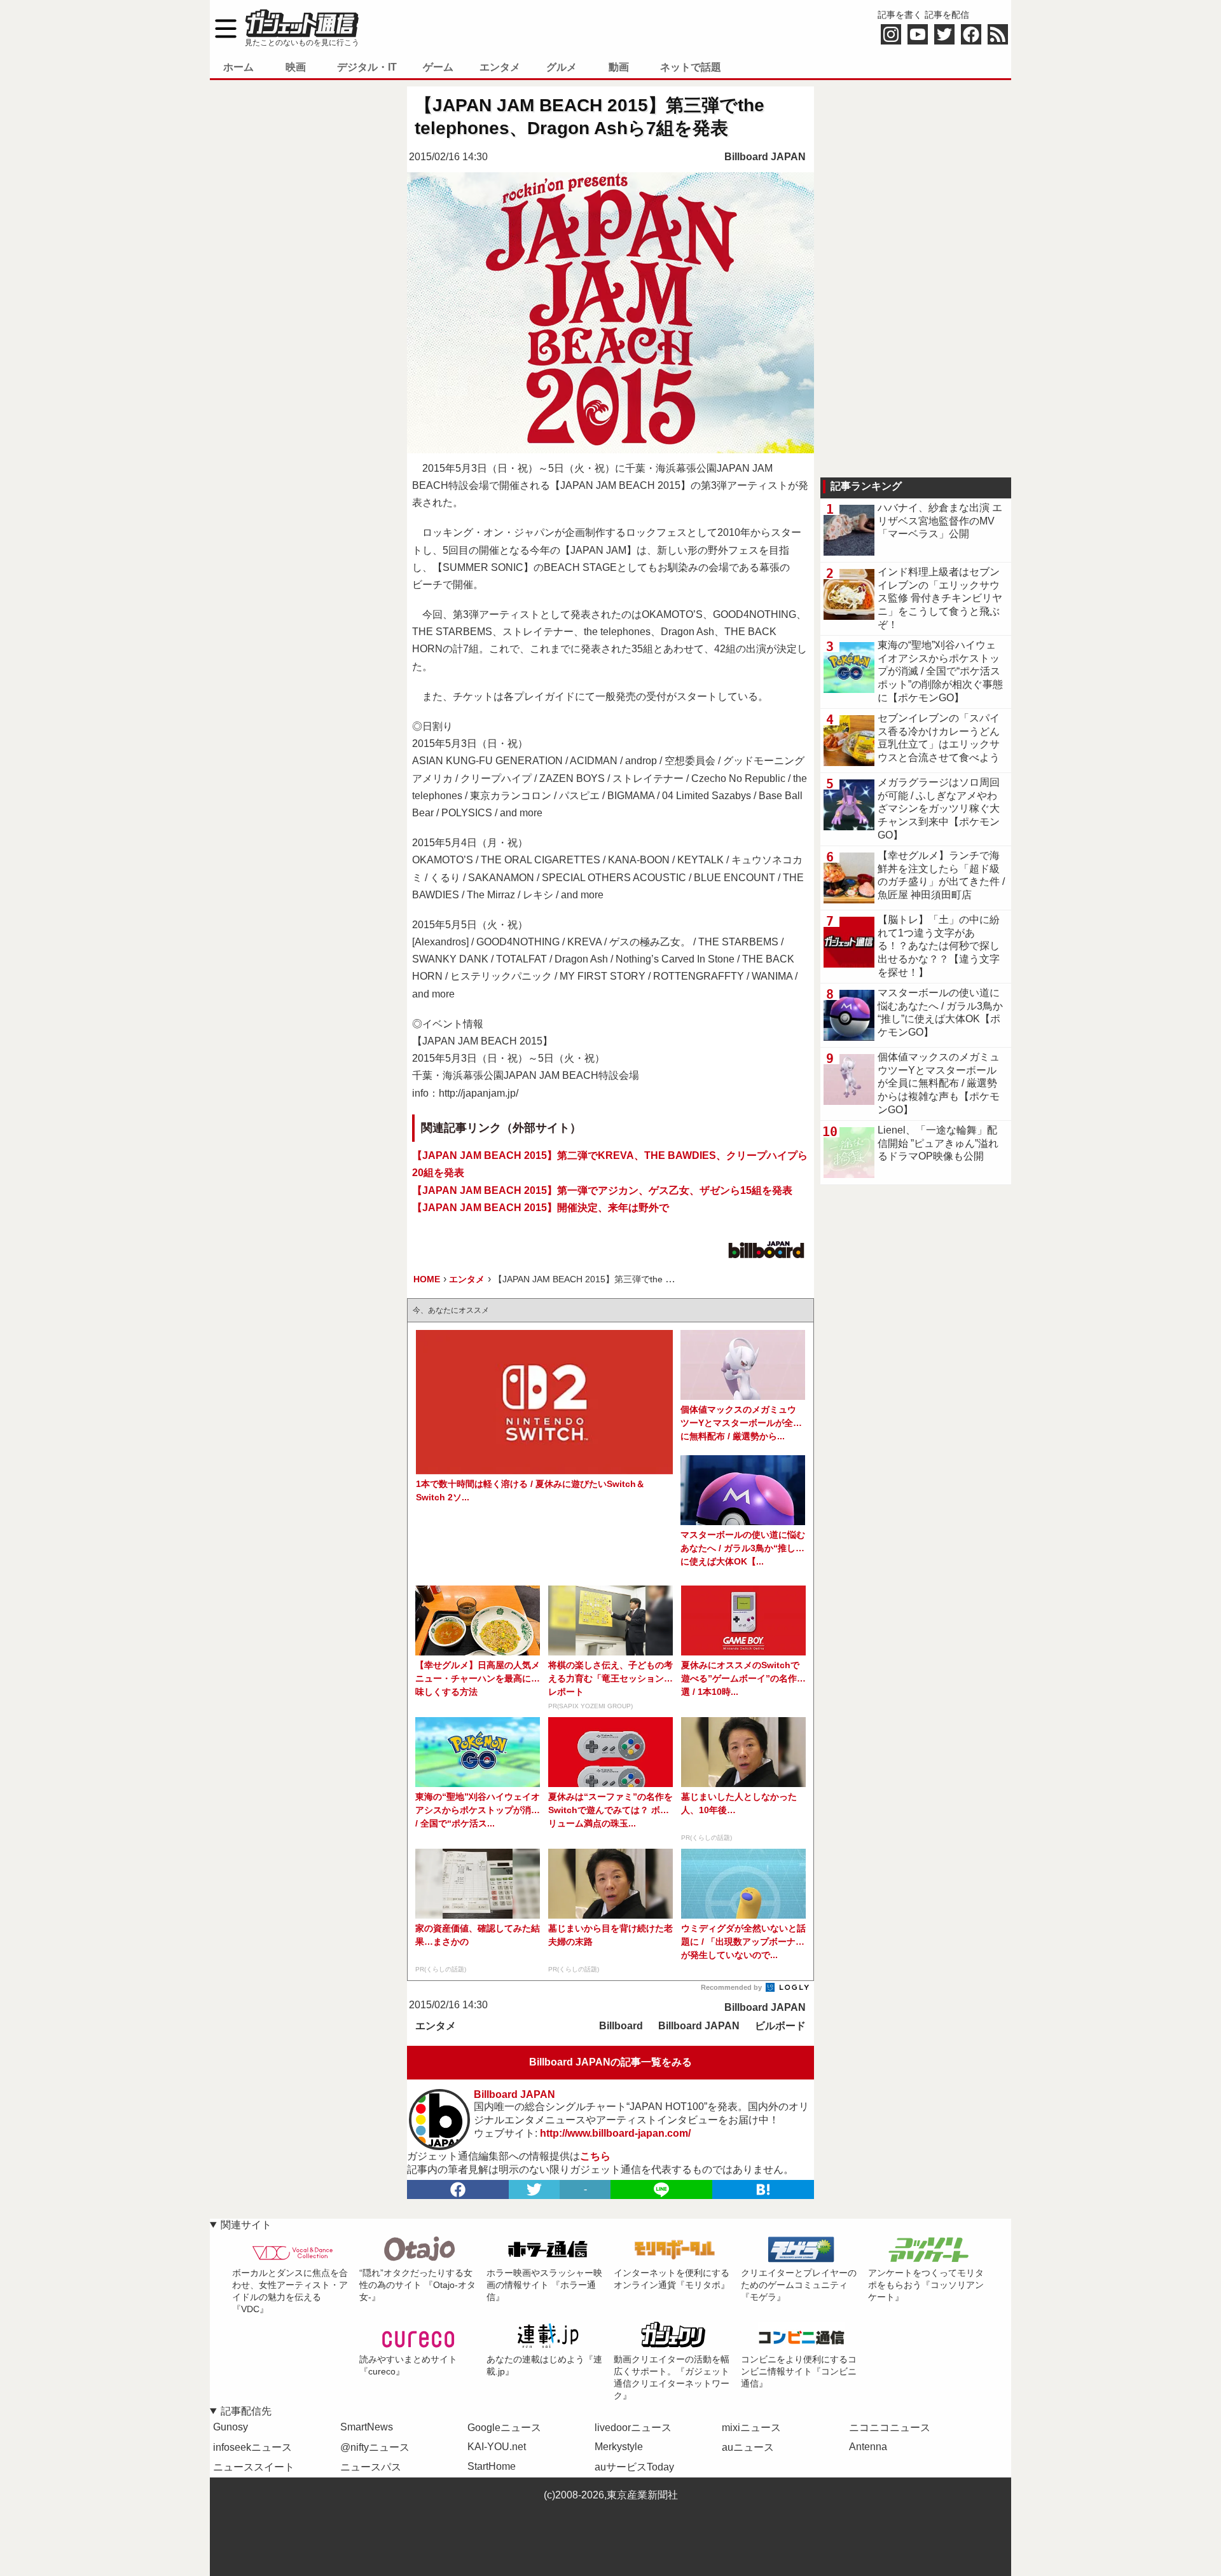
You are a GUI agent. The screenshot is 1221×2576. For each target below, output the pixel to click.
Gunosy (231, 2427)
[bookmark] (763, 2189)
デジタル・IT (367, 67)
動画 (619, 67)
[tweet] (534, 2189)
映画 (296, 67)
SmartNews (367, 2427)
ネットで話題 (691, 67)
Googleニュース (504, 2428)
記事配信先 (246, 2411)
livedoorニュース (633, 2428)
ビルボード (780, 2026)
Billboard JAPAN (765, 157)
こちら (595, 2156)
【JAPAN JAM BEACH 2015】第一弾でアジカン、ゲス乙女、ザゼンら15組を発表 (602, 1190)
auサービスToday (634, 2467)
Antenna (868, 2447)
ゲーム (438, 67)
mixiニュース (751, 2428)
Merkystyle (619, 2447)
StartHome (492, 2466)
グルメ (562, 67)
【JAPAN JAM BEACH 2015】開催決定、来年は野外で (541, 1208)
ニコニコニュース (890, 2428)
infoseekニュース (252, 2447)
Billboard (621, 2026)
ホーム (238, 67)
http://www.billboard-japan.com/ (615, 2133)
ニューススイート (254, 2467)
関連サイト (246, 2225)
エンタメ (500, 67)
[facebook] (458, 2189)
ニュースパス (371, 2467)
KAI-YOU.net (497, 2447)
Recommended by (732, 1987)
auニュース (748, 2447)
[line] (661, 2189)
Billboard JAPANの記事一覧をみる (610, 2062)
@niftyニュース (375, 2447)
